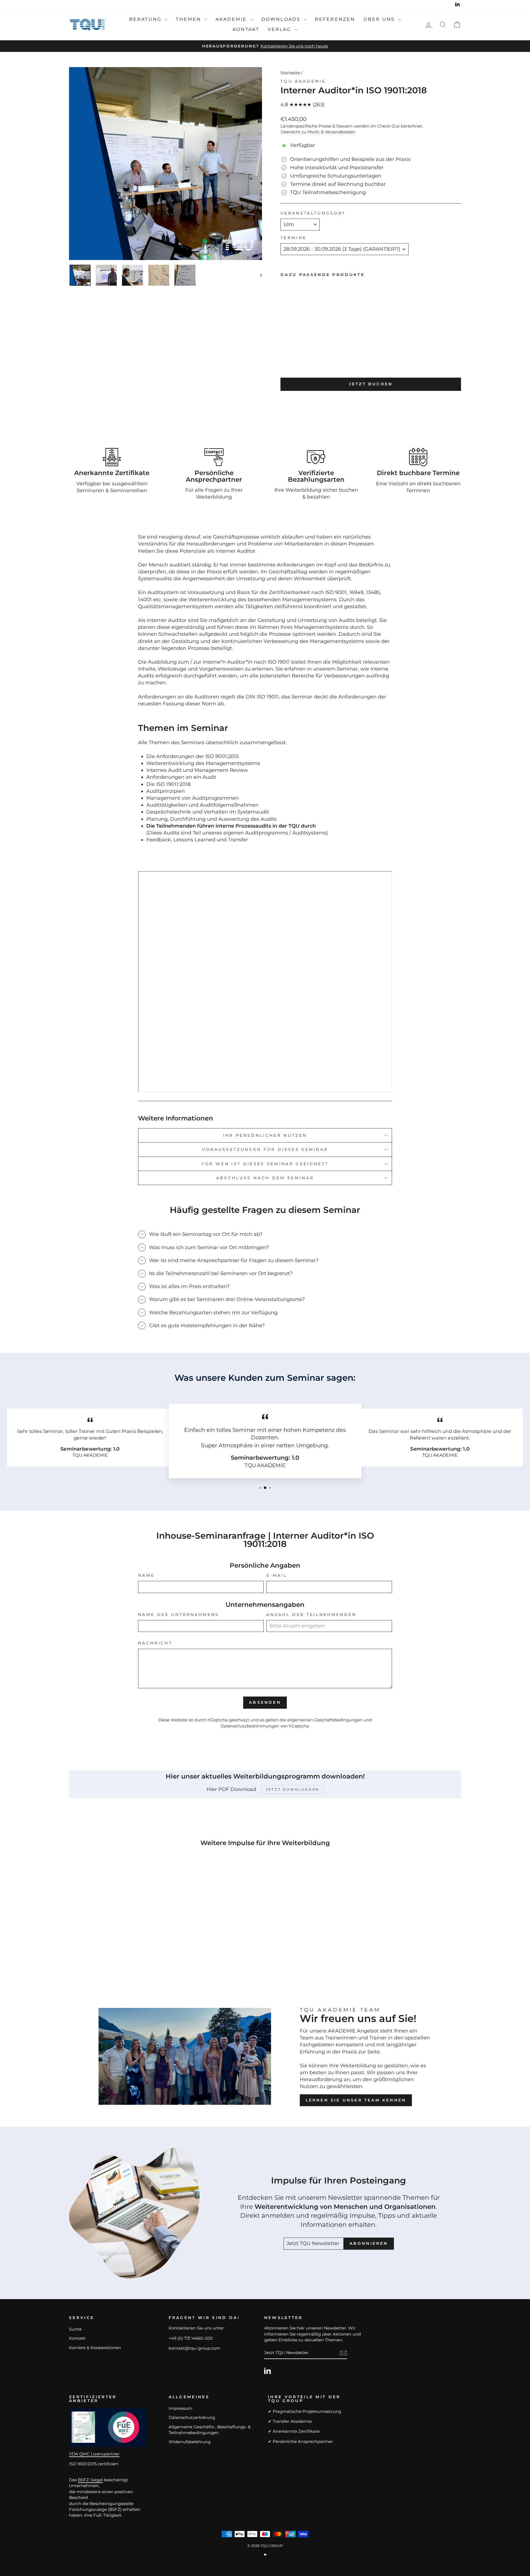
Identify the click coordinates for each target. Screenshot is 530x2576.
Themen (189, 19)
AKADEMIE (232, 19)
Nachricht (155, 1643)
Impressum (181, 2408)
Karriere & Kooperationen (95, 2348)
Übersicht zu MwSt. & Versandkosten (318, 132)
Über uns (380, 19)
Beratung (146, 19)
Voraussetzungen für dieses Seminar (265, 1149)
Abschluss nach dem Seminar (265, 1178)
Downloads (282, 19)
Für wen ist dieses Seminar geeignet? (265, 1164)
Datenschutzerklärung (192, 2417)
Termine (293, 238)
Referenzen (335, 19)
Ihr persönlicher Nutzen (265, 1135)
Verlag (280, 29)
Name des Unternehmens (179, 1615)
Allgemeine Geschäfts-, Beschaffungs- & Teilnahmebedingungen (210, 2430)
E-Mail (277, 1575)
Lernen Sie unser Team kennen (356, 2100)
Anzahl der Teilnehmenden (312, 1615)
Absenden (265, 1702)
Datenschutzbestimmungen (250, 1726)
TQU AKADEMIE (303, 81)
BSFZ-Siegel (90, 2480)
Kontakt (246, 29)
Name (146, 1575)
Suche (75, 2329)
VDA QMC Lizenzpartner (94, 2454)
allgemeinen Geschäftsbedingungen (325, 1720)
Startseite (290, 73)
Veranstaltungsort (313, 213)
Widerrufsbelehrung (190, 2442)
